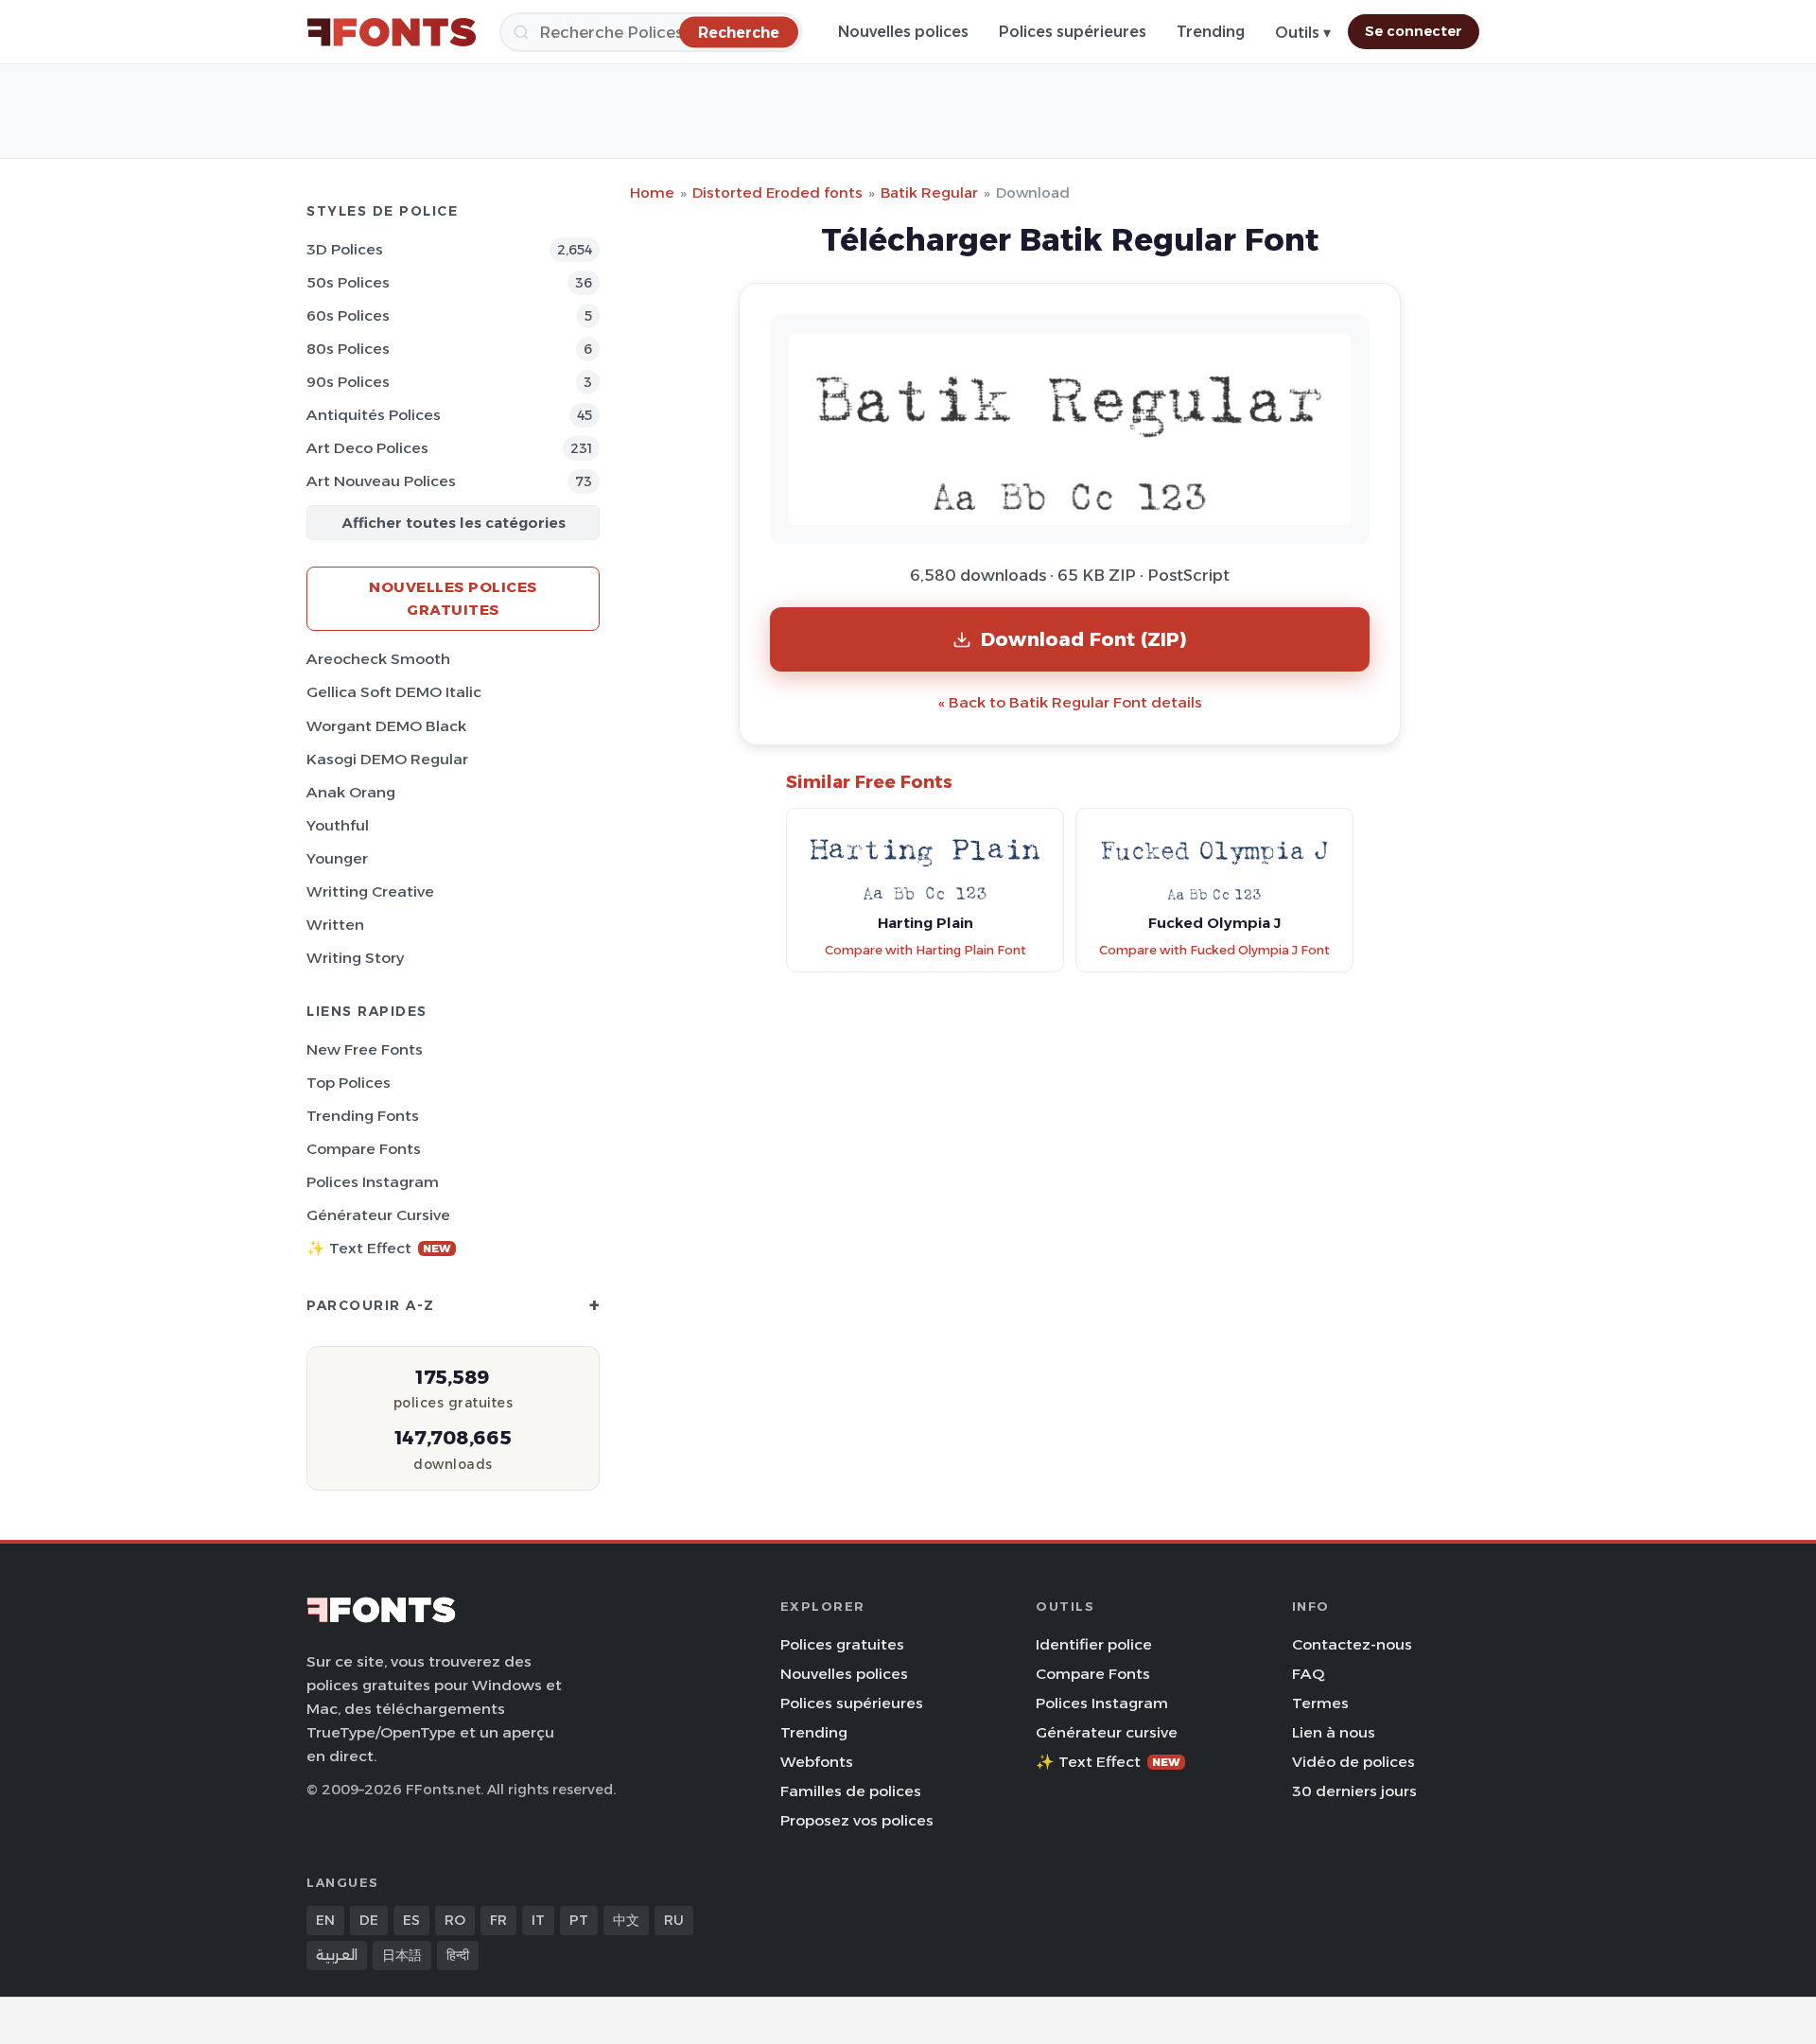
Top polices (349, 1083)
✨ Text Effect (379, 1248)
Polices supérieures (1073, 32)
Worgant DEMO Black (386, 726)
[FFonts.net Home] (392, 32)
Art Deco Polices (367, 448)
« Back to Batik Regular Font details (1070, 702)
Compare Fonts (364, 1149)
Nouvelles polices (903, 32)
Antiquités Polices (374, 415)
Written (335, 925)
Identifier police (1094, 1644)
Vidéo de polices (1353, 1762)
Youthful (338, 825)
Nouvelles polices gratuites (453, 598)
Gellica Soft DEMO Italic (394, 692)
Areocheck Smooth (378, 659)
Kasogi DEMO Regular (387, 759)
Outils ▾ (1303, 33)
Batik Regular (929, 192)
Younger (337, 858)
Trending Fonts (363, 1116)
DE (369, 1920)
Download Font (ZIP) (1084, 639)
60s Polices (348, 315)
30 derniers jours (1354, 1791)
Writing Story (355, 958)
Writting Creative (370, 891)
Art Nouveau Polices (381, 481)
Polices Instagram (373, 1182)
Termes (1320, 1703)
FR (498, 1920)
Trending (1211, 32)
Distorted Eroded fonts (777, 192)
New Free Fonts (365, 1049)
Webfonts (817, 1762)
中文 (626, 1920)
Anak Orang (351, 792)
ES (411, 1920)
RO (455, 1920)
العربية (337, 1955)
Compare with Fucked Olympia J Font (1214, 950)
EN (325, 1920)
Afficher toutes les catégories (454, 523)
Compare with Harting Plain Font (925, 950)
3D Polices (345, 249)
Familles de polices (851, 1791)
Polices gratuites (842, 1644)
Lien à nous (1334, 1732)
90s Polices (348, 382)
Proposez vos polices (857, 1820)
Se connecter (1414, 31)
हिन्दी (458, 1955)
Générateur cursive (378, 1215)
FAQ (1308, 1674)
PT (579, 1920)
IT (538, 1920)
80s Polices (348, 349)
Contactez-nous (1352, 1644)
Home (652, 192)
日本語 (402, 1955)
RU (674, 1920)
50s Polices (348, 282)
